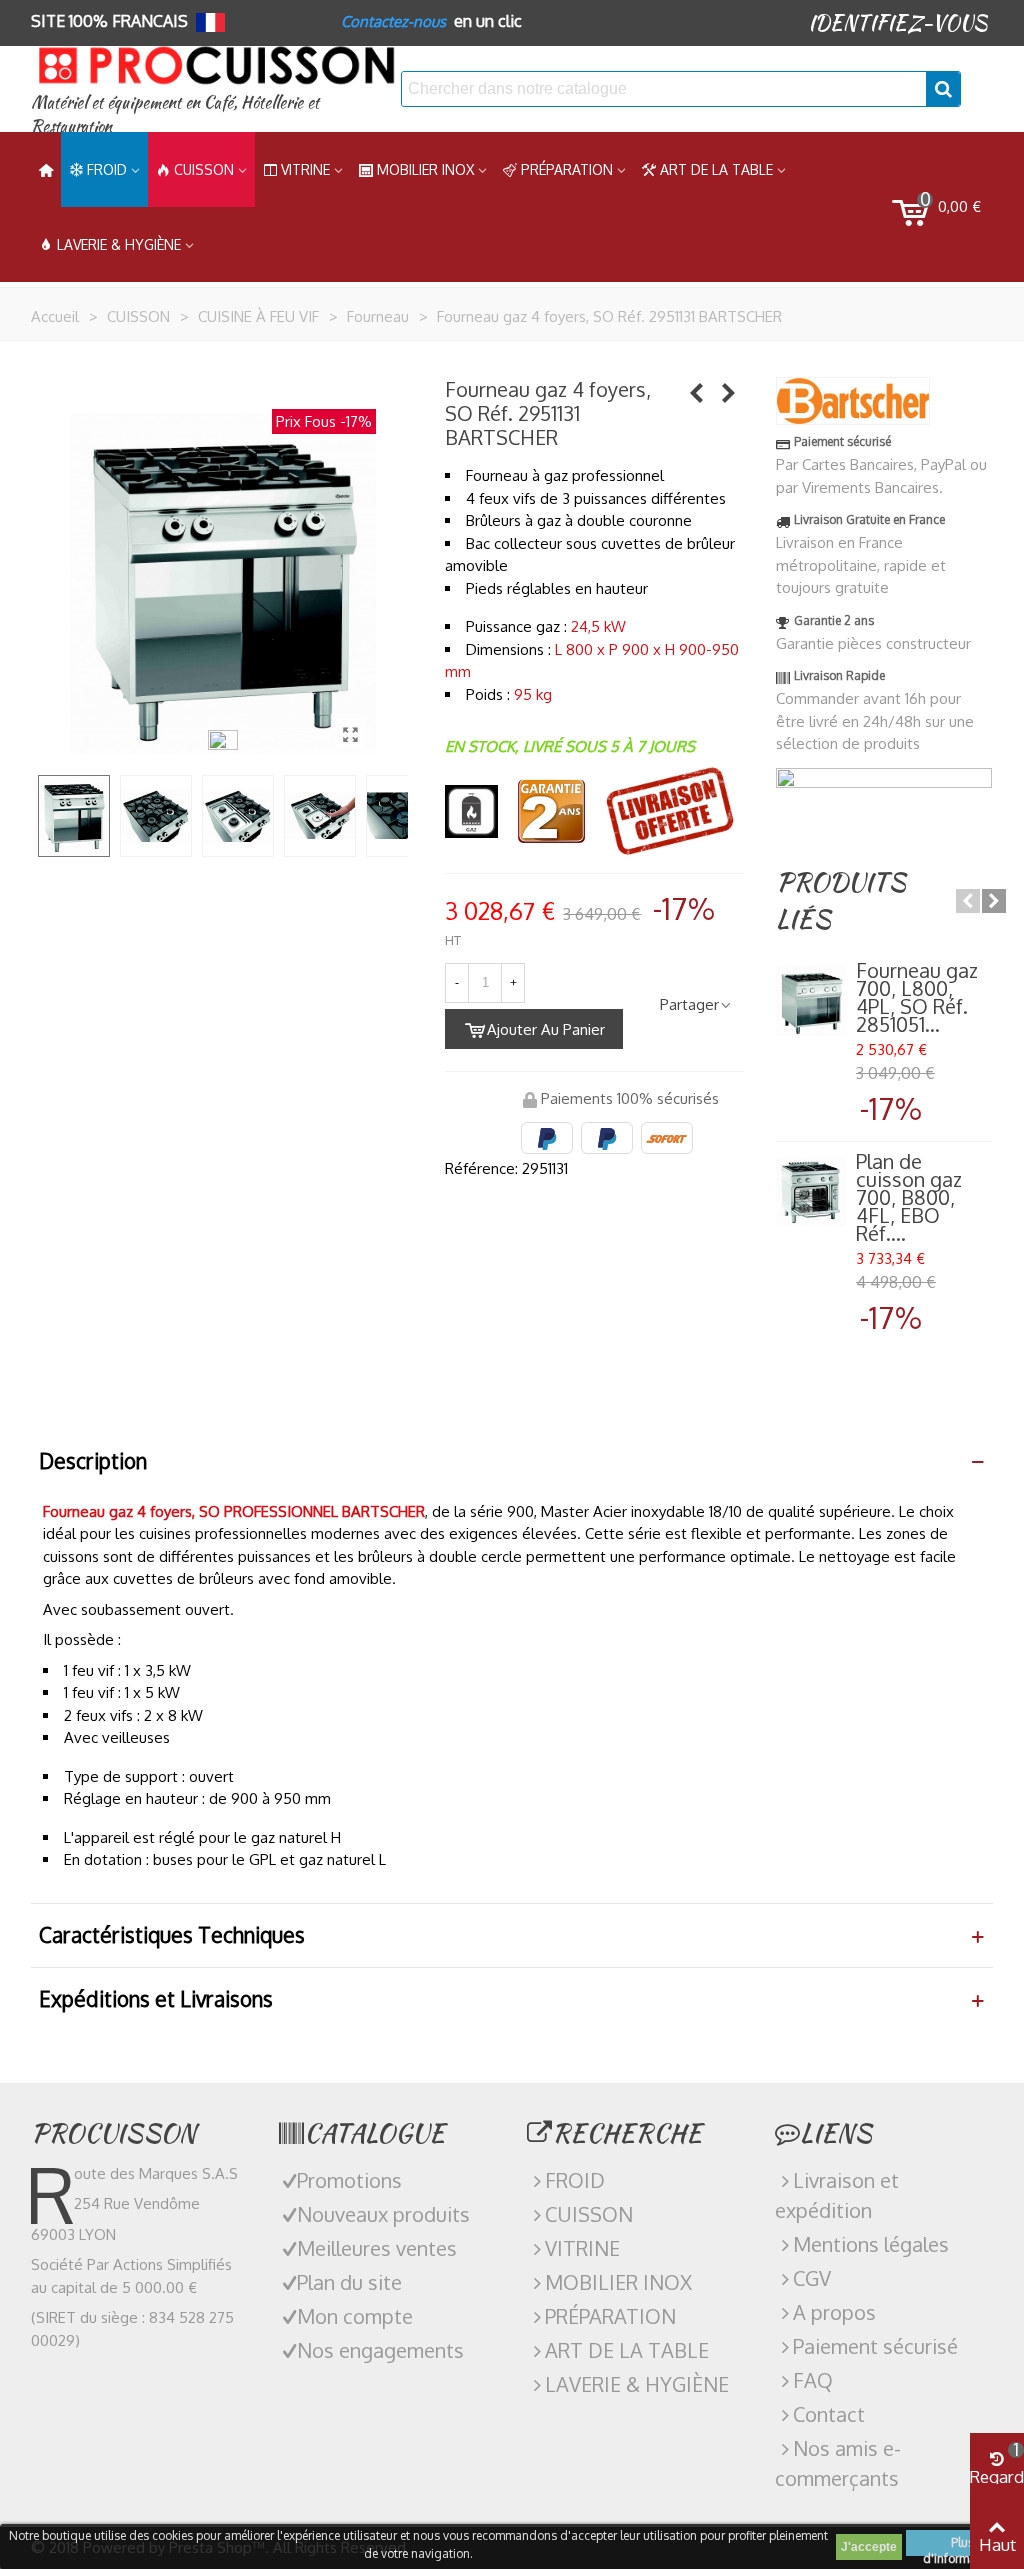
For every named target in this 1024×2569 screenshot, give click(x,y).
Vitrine (305, 169)
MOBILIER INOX (425, 169)
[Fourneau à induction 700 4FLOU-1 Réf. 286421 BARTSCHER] (697, 392)
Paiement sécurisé (875, 2346)
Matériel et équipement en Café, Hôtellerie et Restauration (175, 114)
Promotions (349, 2180)
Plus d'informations (963, 2545)
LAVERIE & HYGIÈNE (119, 244)
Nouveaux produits (383, 2214)
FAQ (813, 2380)
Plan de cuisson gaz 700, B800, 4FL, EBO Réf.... (909, 1197)
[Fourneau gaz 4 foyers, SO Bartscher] (351, 734)
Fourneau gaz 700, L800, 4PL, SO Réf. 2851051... (917, 997)
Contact (829, 2414)
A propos (834, 2312)
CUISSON (204, 169)
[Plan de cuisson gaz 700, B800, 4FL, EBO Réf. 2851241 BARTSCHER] (811, 1192)
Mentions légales (871, 2244)
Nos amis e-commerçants (838, 2463)
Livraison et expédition (837, 2195)
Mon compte (355, 2316)
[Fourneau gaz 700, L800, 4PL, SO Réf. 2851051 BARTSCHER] (811, 1001)
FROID (107, 169)
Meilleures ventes (377, 2248)
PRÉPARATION (567, 169)
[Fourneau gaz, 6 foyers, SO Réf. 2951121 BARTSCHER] (729, 392)
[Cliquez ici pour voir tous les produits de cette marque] (853, 401)
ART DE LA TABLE (716, 169)
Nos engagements (380, 2350)
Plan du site (349, 2282)
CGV (812, 2278)
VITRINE (582, 2248)
